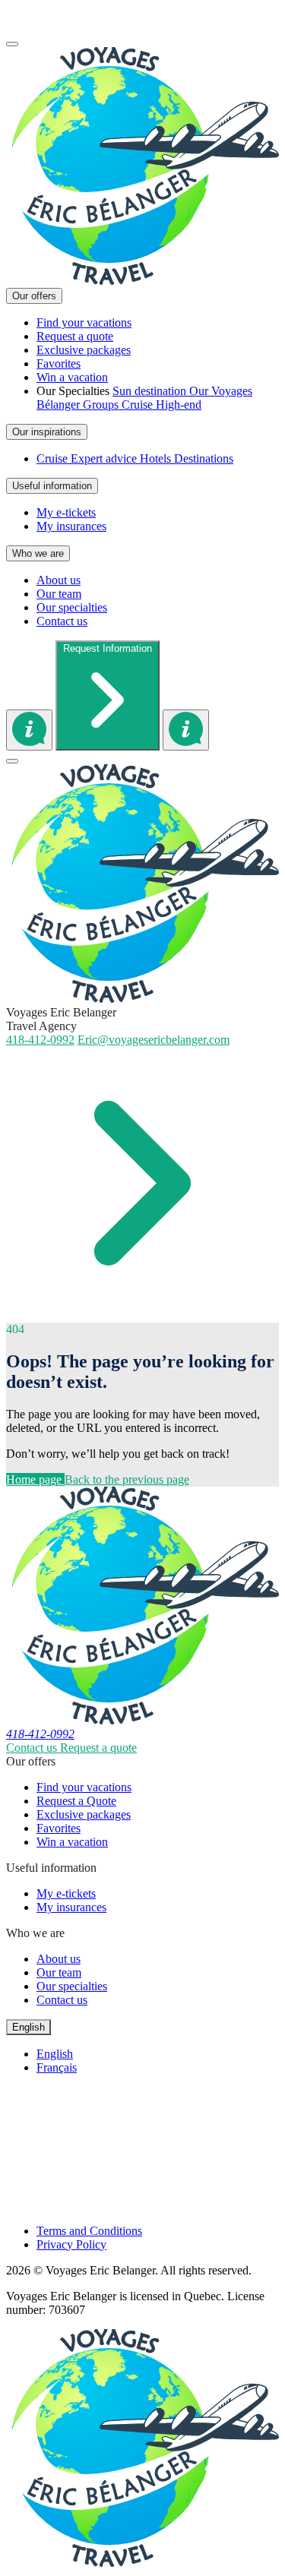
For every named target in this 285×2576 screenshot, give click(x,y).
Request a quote (98, 1748)
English (55, 2054)
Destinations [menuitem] (204, 458)
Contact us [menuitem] (62, 621)
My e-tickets (66, 1893)
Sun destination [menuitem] (151, 391)
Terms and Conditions (89, 2231)
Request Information (108, 648)
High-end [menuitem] (179, 405)
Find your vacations (84, 1787)
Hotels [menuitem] (157, 458)
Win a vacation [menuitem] (72, 377)
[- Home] (142, 281)
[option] (158, 2054)
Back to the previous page (127, 1479)
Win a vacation (72, 1842)
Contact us (33, 1748)
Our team (59, 1972)
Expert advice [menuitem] (105, 458)
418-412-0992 (40, 13)
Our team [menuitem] (59, 594)
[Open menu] (12, 44)
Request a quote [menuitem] (75, 336)
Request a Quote (76, 1801)
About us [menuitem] (59, 580)
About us (59, 1959)
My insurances (71, 1907)
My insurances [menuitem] (71, 526)
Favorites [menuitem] (59, 363)
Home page (35, 1479)
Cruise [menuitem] (139, 405)
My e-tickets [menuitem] (66, 512)
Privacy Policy (71, 2244)
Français (57, 2067)
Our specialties (72, 1986)
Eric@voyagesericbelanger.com (154, 1040)
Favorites (59, 1828)
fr (10, 26)
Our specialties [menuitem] (72, 607)
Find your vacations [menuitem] (84, 322)
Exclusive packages (84, 1814)
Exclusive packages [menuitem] (84, 350)
